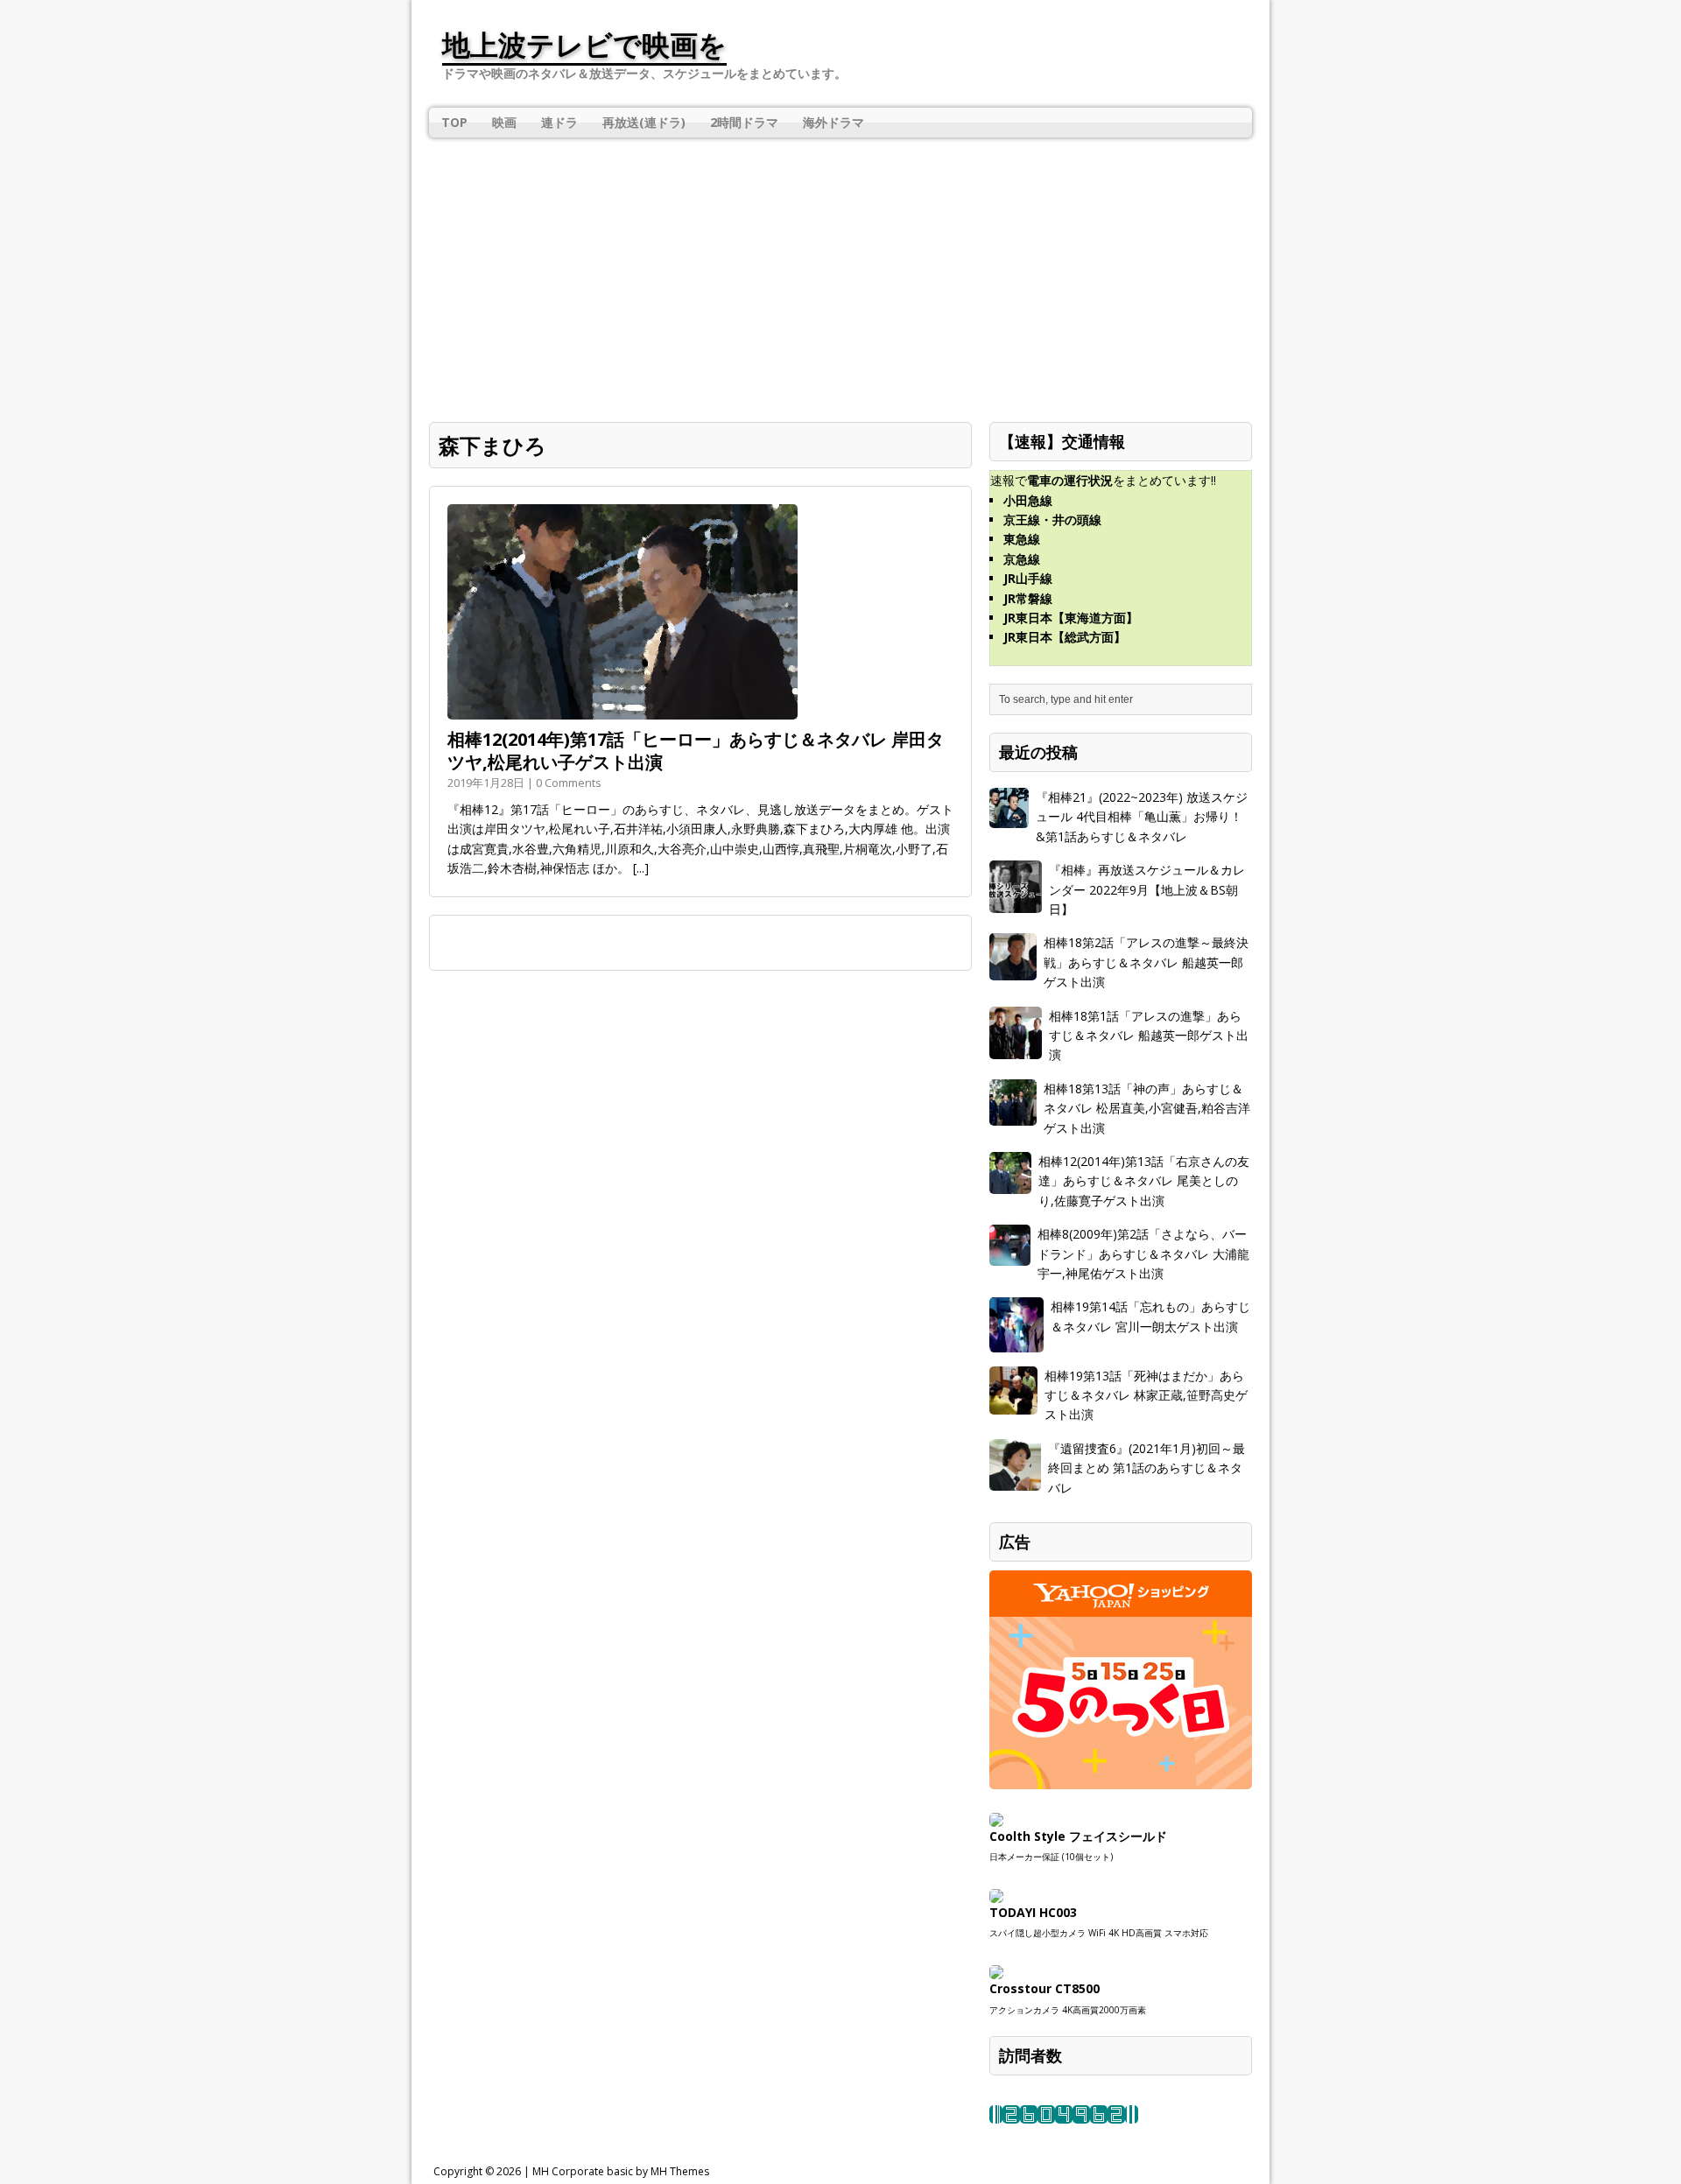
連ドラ (559, 122)
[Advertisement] (840, 269)
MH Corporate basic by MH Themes (621, 2171)
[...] (641, 868)
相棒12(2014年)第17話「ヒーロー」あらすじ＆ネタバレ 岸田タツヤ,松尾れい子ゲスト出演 (696, 751)
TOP (454, 122)
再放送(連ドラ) (644, 122)
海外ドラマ (833, 122)
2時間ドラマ (744, 122)
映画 (504, 122)
